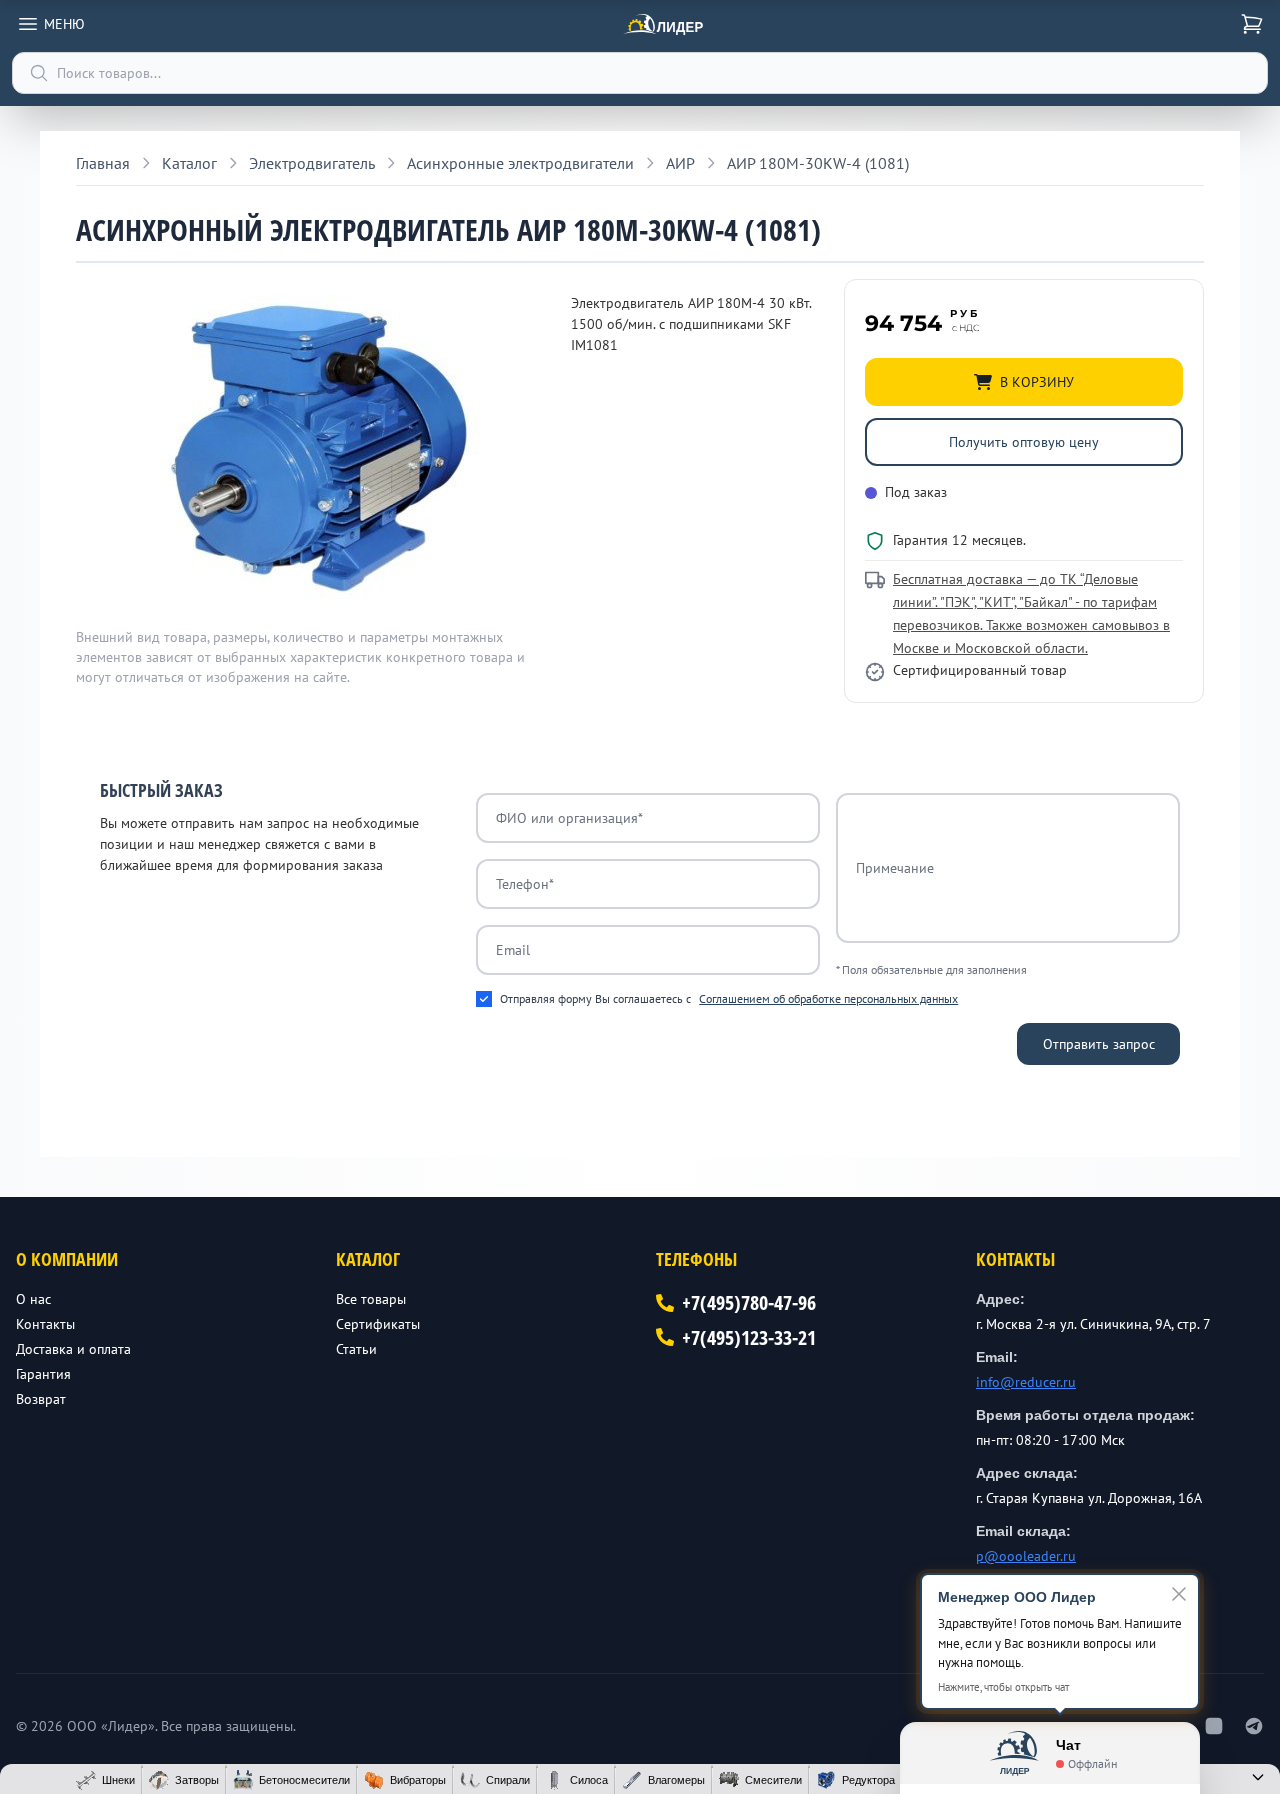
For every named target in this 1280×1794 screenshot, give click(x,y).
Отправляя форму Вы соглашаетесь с (729, 998)
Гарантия (43, 1374)
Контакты (45, 1324)
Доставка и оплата (73, 1349)
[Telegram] (1254, 1726)
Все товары (371, 1299)
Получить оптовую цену (1024, 442)
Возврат (41, 1399)
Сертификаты (378, 1324)
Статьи (356, 1349)
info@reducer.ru (1026, 1382)
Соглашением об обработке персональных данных (828, 998)
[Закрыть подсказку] (1179, 1594)
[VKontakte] (1214, 1726)
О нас (33, 1299)
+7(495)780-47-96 (749, 1302)
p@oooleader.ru (1026, 1556)
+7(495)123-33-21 (749, 1337)
